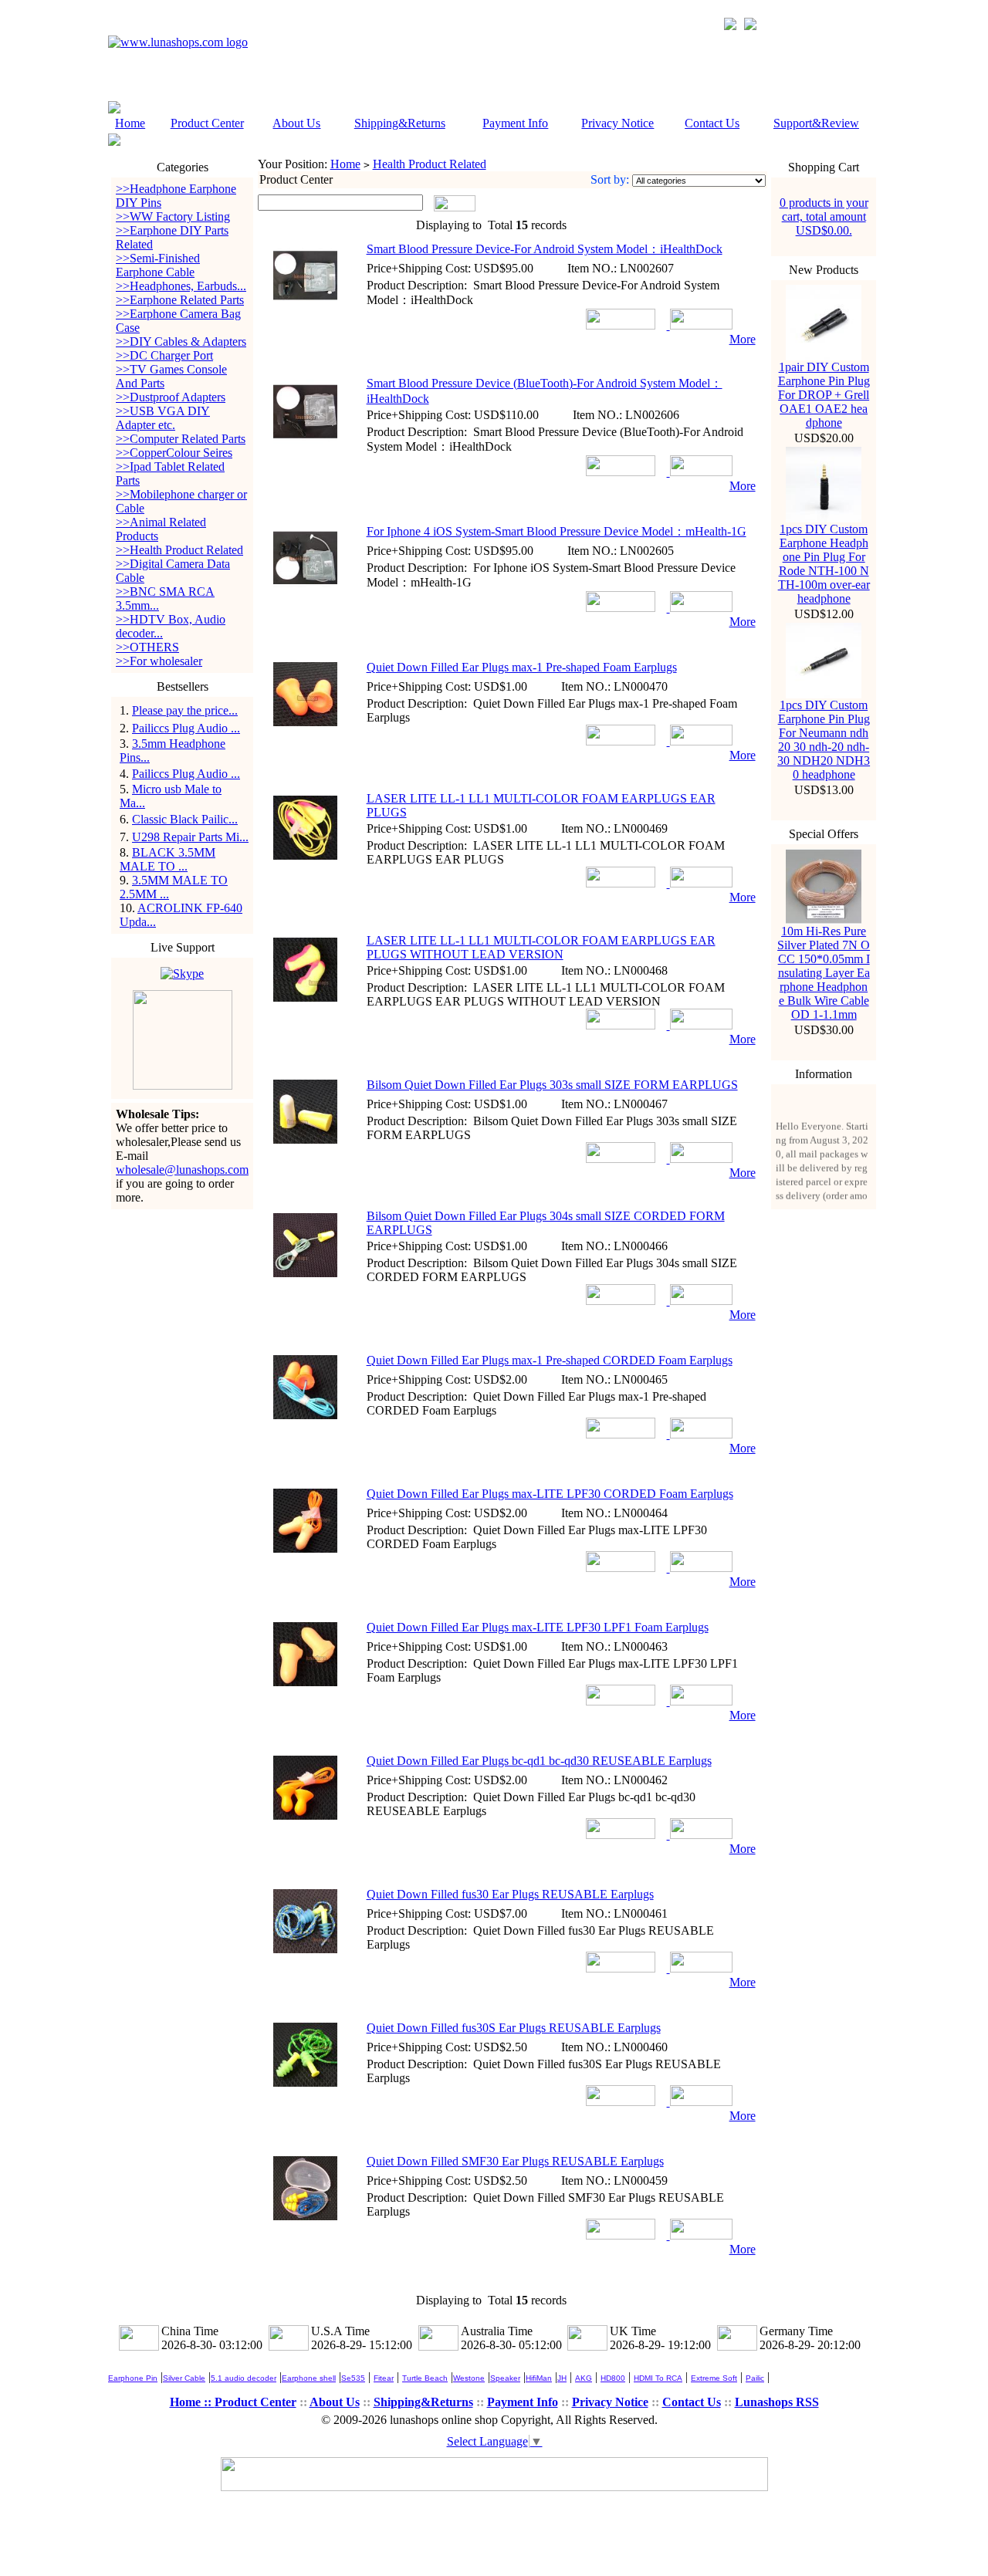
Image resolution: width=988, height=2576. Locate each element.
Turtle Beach (425, 2378)
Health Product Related (430, 164)
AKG (584, 2378)
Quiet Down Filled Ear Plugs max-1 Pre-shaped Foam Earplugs (522, 667)
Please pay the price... (185, 710)
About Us (296, 123)
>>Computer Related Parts (181, 439)
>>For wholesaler (159, 661)
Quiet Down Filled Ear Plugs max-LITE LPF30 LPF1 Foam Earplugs (538, 1627)
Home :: (192, 2402)
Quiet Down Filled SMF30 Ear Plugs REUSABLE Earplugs (515, 2161)
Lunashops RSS (777, 2402)
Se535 (353, 2378)
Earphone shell (309, 2378)
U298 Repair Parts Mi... (190, 837)
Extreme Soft (714, 2378)
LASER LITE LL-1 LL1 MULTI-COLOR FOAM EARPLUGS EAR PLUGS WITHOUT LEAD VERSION (541, 947)
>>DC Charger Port (164, 355)
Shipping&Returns (400, 123)
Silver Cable (184, 2378)
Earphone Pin (133, 2378)
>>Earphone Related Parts (180, 300)
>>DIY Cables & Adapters (181, 341)
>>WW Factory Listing (173, 216)
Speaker (505, 2378)
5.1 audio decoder (244, 2378)
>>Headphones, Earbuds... (181, 286)
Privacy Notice (617, 123)
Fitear (384, 2378)
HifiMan (539, 2378)
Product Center (207, 123)
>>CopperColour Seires (174, 453)
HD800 (613, 2378)
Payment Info (515, 123)
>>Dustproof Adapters (171, 397)
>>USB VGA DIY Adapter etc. (163, 418)
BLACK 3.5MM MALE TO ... (167, 859)
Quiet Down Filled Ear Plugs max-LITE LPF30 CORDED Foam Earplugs (550, 1494)
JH (562, 2378)
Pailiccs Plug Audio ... (186, 728)
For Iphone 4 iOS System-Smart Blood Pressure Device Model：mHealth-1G (557, 531)
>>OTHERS (147, 647)
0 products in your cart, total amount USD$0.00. (824, 216)
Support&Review (816, 123)
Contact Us (712, 123)
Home (130, 123)
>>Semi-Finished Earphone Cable (158, 265)
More (743, 339)
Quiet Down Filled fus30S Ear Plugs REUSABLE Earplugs (514, 2028)
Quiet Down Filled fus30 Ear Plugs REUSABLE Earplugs (510, 1894)
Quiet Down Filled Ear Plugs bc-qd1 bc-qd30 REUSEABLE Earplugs (539, 1761)
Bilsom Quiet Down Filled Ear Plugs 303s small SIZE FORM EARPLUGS (552, 1085)
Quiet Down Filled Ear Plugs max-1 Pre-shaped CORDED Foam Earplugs (550, 1360)
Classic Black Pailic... (185, 819)
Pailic (755, 2378)
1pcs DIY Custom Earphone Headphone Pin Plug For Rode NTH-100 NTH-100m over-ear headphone (824, 564)
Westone (469, 2378)
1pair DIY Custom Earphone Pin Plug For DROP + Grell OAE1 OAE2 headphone (824, 395)
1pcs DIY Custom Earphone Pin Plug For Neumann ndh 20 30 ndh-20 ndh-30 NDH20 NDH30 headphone (824, 740)
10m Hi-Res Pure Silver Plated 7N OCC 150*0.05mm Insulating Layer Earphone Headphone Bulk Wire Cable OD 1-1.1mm (824, 973)
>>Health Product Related (179, 550)
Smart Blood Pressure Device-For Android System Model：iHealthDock (545, 249)
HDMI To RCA (658, 2378)
